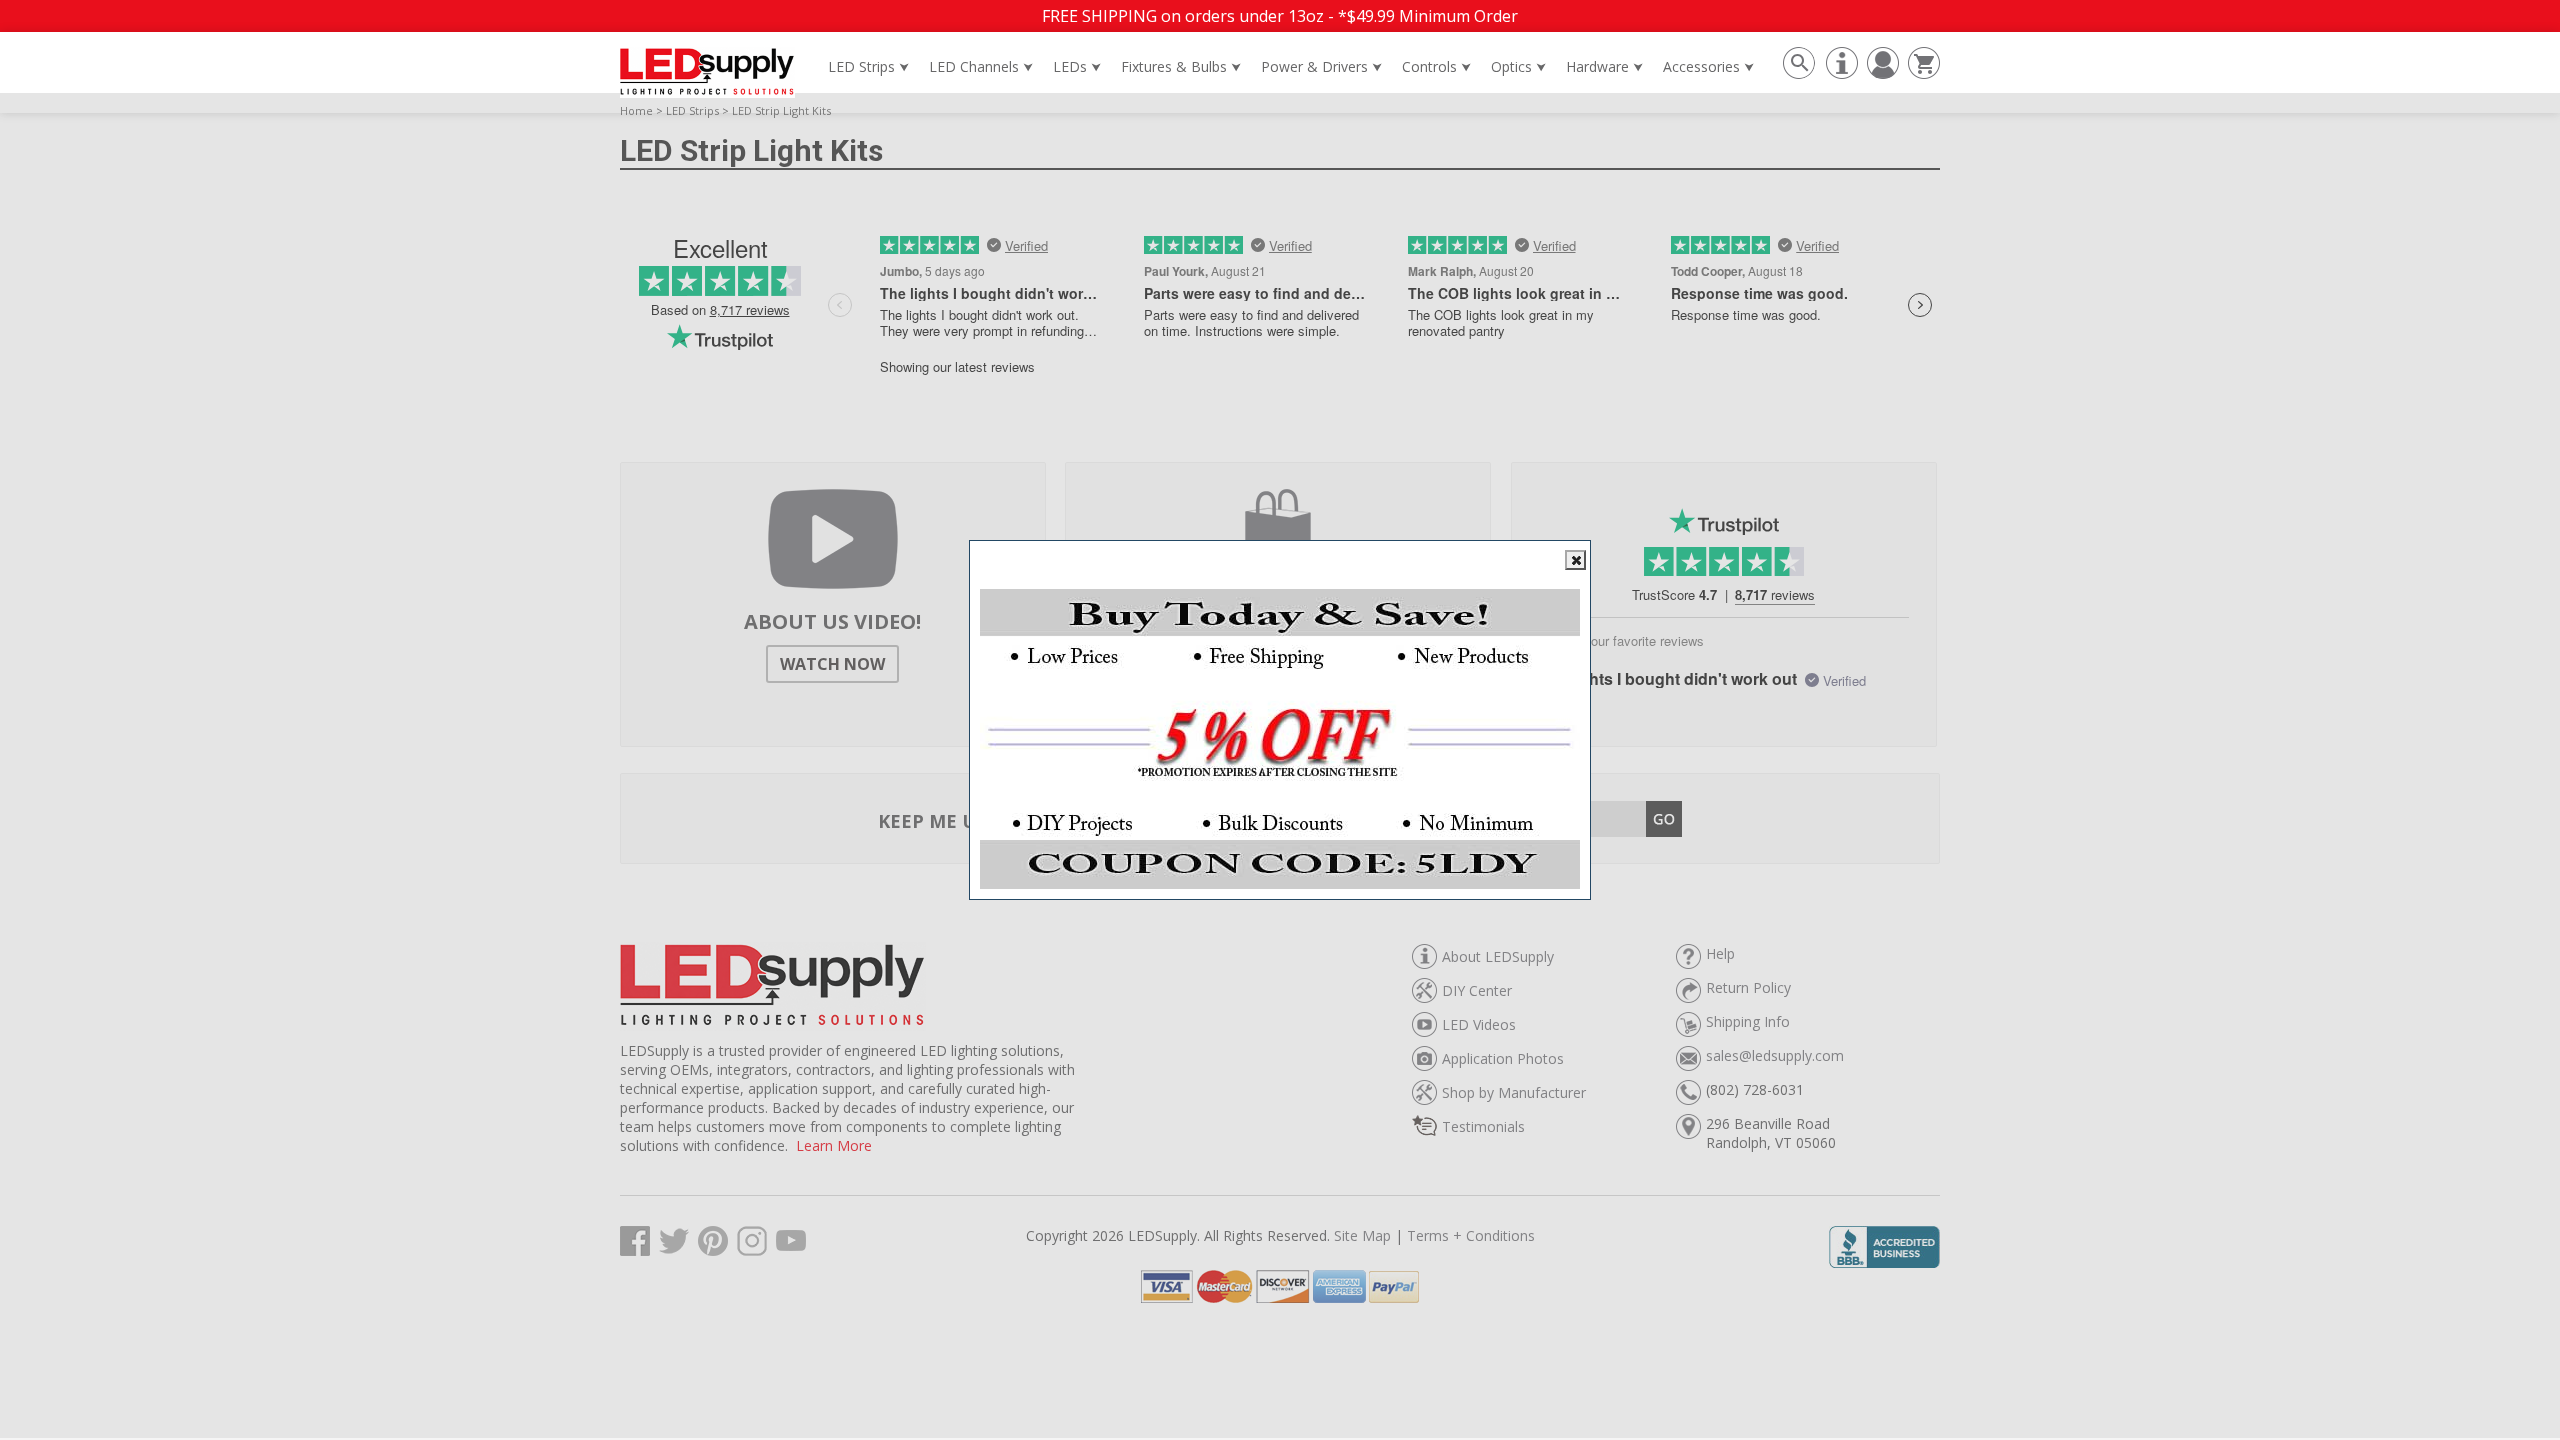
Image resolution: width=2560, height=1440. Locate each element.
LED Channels (981, 66)
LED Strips (868, 66)
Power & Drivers (1321, 66)
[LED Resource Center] (1839, 73)
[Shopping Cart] (1921, 73)
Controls (1436, 66)
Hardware (1604, 66)
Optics (1518, 66)
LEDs (1077, 66)
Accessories (1708, 66)
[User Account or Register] (1880, 73)
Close (1575, 560)
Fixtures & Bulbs (1181, 66)
